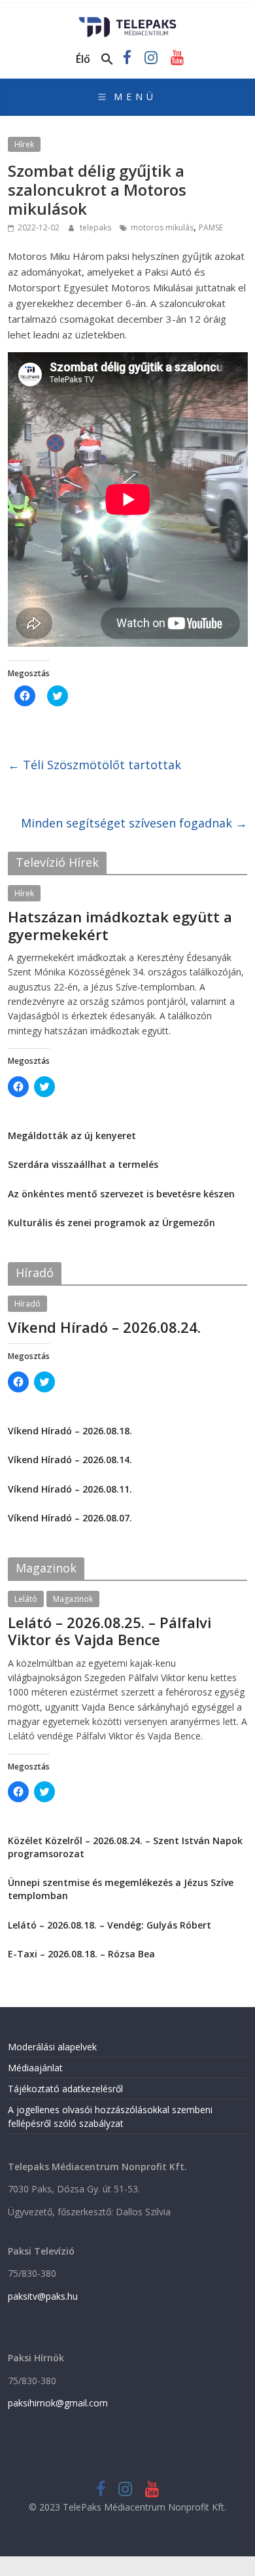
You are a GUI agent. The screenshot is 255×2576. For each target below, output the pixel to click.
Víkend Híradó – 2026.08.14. (70, 1460)
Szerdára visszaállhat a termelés (83, 1164)
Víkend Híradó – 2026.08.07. (70, 1518)
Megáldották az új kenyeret (72, 1135)
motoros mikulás (162, 227)
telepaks (96, 227)
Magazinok (73, 1599)
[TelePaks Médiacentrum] (128, 21)
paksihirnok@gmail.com (58, 2403)
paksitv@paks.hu (43, 2296)
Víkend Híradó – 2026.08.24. (104, 1327)
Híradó (27, 1304)
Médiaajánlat (35, 2068)
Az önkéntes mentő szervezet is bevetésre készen (121, 1194)
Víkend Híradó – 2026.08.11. (70, 1489)
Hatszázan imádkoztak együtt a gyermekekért (120, 925)
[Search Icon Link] (107, 60)
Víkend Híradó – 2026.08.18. (70, 1431)
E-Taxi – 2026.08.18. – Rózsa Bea (81, 1954)
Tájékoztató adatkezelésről (65, 2089)
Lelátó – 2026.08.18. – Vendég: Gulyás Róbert (110, 1925)
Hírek (24, 144)
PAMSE (211, 227)
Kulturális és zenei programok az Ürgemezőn (111, 1223)
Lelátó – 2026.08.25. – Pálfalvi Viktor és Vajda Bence (110, 1631)
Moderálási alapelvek (52, 2047)
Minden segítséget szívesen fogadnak (134, 823)
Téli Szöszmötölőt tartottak (94, 765)
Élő (83, 59)
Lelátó (26, 1599)
